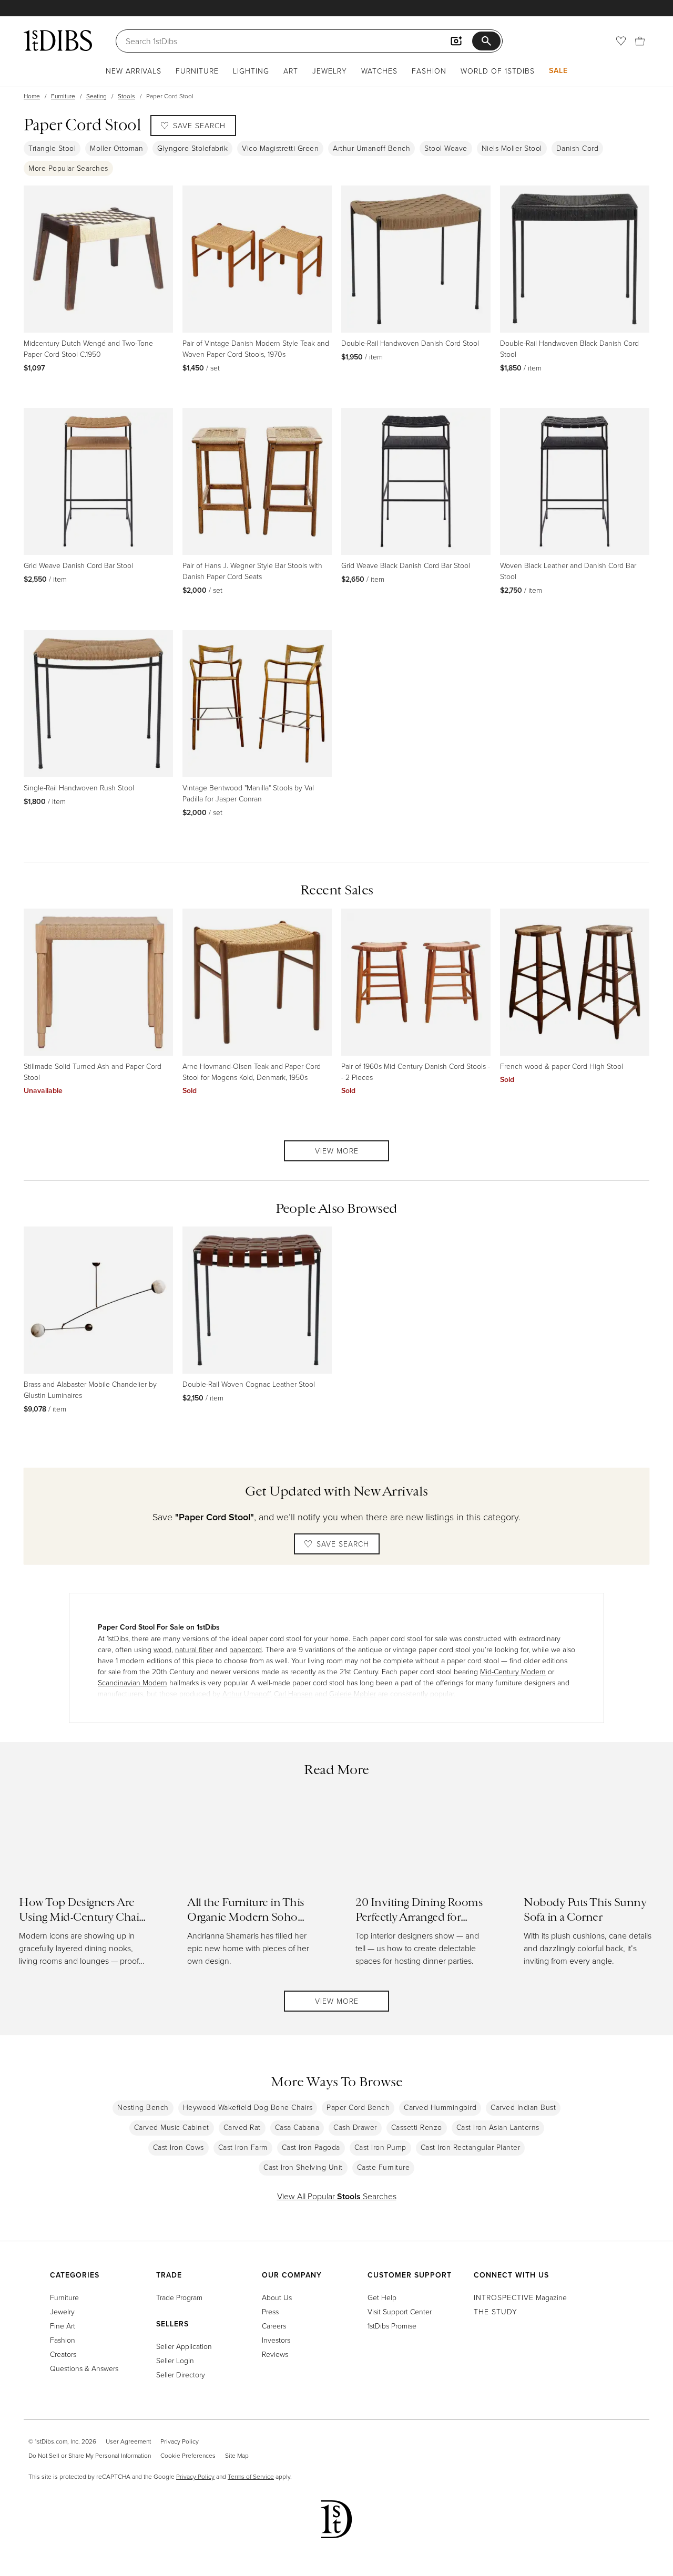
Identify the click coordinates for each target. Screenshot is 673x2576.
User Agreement (128, 2441)
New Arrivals (134, 71)
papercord (246, 1649)
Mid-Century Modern (513, 1671)
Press (270, 2311)
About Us (277, 2297)
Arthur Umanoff (246, 1693)
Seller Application (184, 2346)
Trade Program (179, 2297)
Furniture (197, 71)
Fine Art (63, 2326)
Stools (126, 96)
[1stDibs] (58, 40)
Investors (276, 2340)
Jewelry (330, 71)
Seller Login (175, 2360)
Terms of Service (251, 2476)
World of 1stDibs (498, 71)
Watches (379, 71)
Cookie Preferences (188, 2455)
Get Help (382, 2297)
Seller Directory (181, 2374)
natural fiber (194, 1649)
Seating (96, 96)
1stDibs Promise (392, 2326)
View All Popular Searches (337, 2196)
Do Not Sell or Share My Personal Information (90, 2455)
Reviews (275, 2354)
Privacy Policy (180, 2441)
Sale (558, 70)
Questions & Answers (84, 2368)
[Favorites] (621, 41)
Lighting (251, 71)
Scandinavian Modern (132, 1682)
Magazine (520, 2297)
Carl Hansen (293, 1693)
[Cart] (640, 41)
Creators (63, 2354)
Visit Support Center (400, 2311)
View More (337, 1151)
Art (291, 71)
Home (32, 96)
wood (162, 1649)
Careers (274, 2326)
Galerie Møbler (353, 1693)
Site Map (237, 2455)
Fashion (429, 71)
